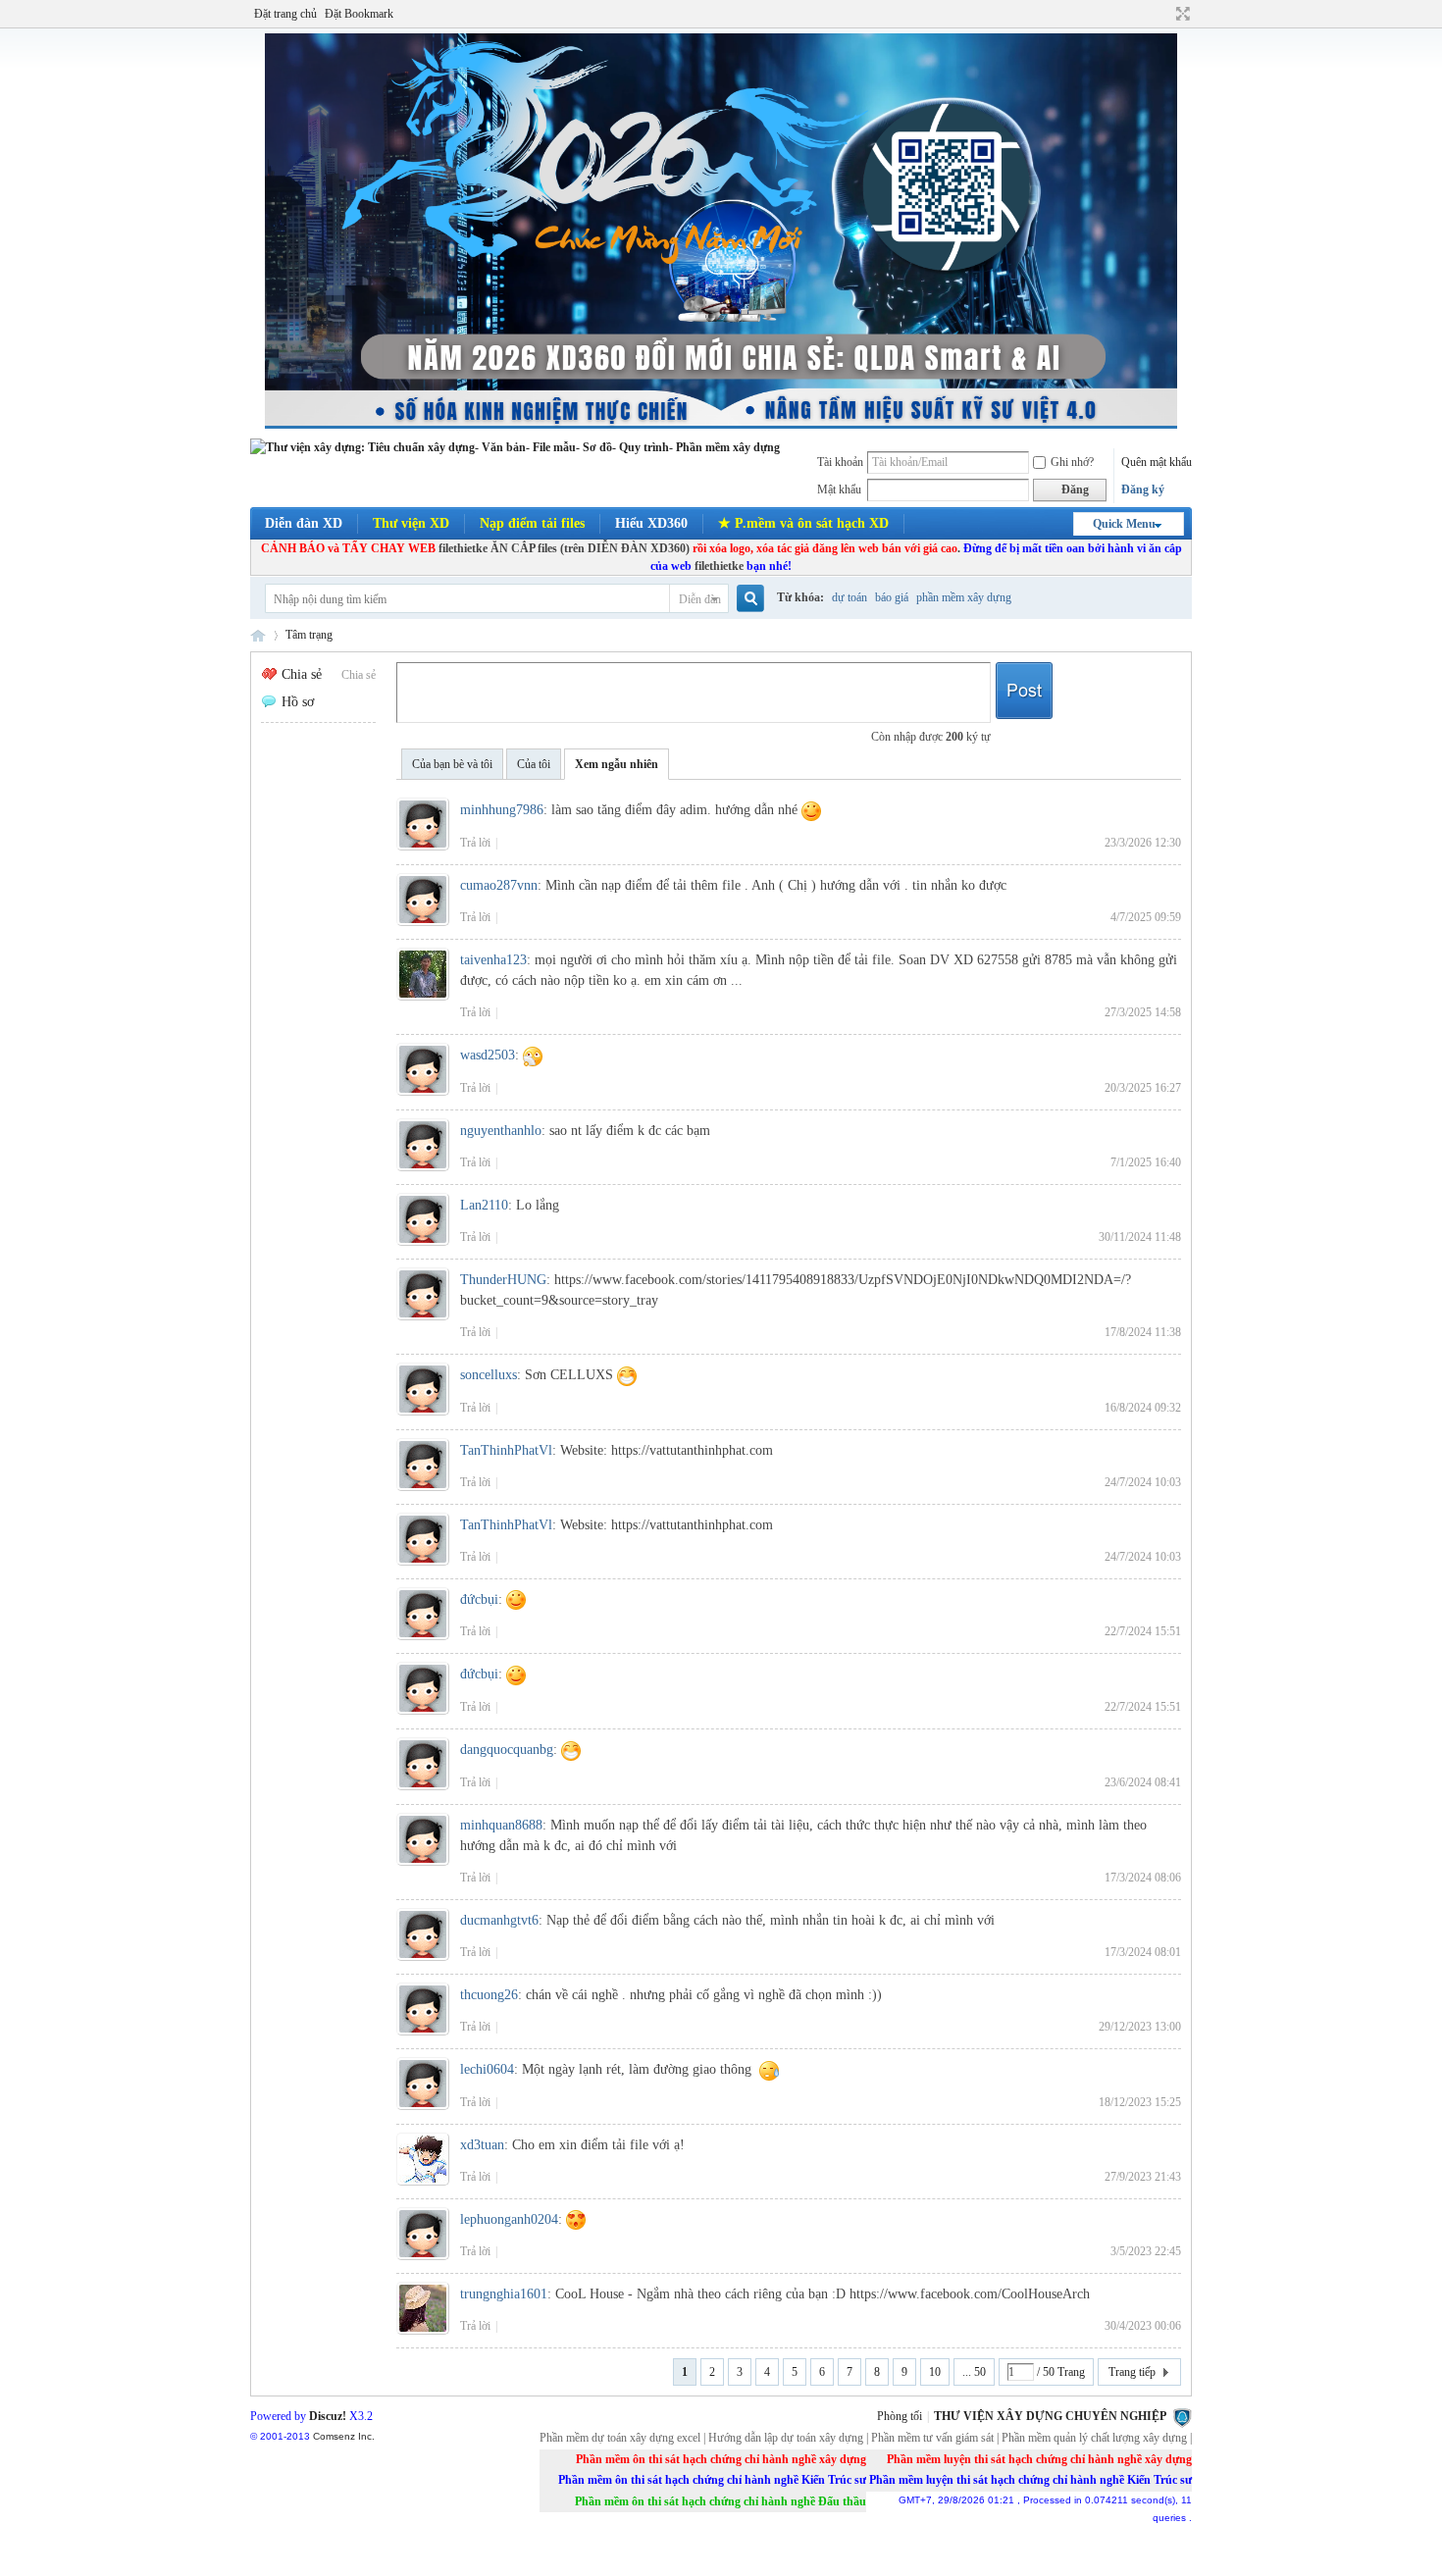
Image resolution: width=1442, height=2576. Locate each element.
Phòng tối (900, 2416)
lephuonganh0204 (509, 2219)
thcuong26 (489, 1995)
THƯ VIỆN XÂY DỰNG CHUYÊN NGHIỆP (1050, 2416)
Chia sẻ (359, 675)
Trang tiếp (1132, 2372)
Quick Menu (1124, 524)
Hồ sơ (298, 702)
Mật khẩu (839, 489)
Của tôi (534, 764)
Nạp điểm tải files (532, 523)
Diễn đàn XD (304, 523)
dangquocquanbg (507, 1750)
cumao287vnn (499, 885)
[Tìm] (749, 599)
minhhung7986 (502, 810)
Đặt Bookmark (359, 14)
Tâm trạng (309, 635)
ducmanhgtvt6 (499, 1920)
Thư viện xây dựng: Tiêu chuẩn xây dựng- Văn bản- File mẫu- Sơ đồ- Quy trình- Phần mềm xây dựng (258, 635)
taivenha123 (493, 960)
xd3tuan (482, 2145)
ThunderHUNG (503, 1280)
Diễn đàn (700, 599)
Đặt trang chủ (285, 14)
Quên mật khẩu (1157, 462)
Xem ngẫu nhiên (617, 764)
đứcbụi (479, 1599)
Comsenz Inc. (344, 2436)
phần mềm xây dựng (964, 597)
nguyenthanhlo (501, 1131)
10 (935, 2372)
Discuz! (328, 2416)
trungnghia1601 (504, 2294)
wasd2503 (488, 1055)
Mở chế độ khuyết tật (1164, 14)
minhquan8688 (501, 1825)
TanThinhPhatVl (506, 1450)
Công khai (1024, 693)
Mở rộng (1181, 14)
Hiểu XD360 (651, 523)
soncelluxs (489, 1375)
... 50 (974, 2372)
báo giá (892, 597)
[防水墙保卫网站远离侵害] (1182, 2416)
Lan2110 (484, 1205)
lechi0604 (487, 2069)
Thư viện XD (411, 523)
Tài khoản (840, 462)
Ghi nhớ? (1072, 462)
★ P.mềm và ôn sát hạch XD (803, 523)
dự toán (850, 597)
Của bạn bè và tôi (452, 764)
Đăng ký (1143, 489)
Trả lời (475, 843)
